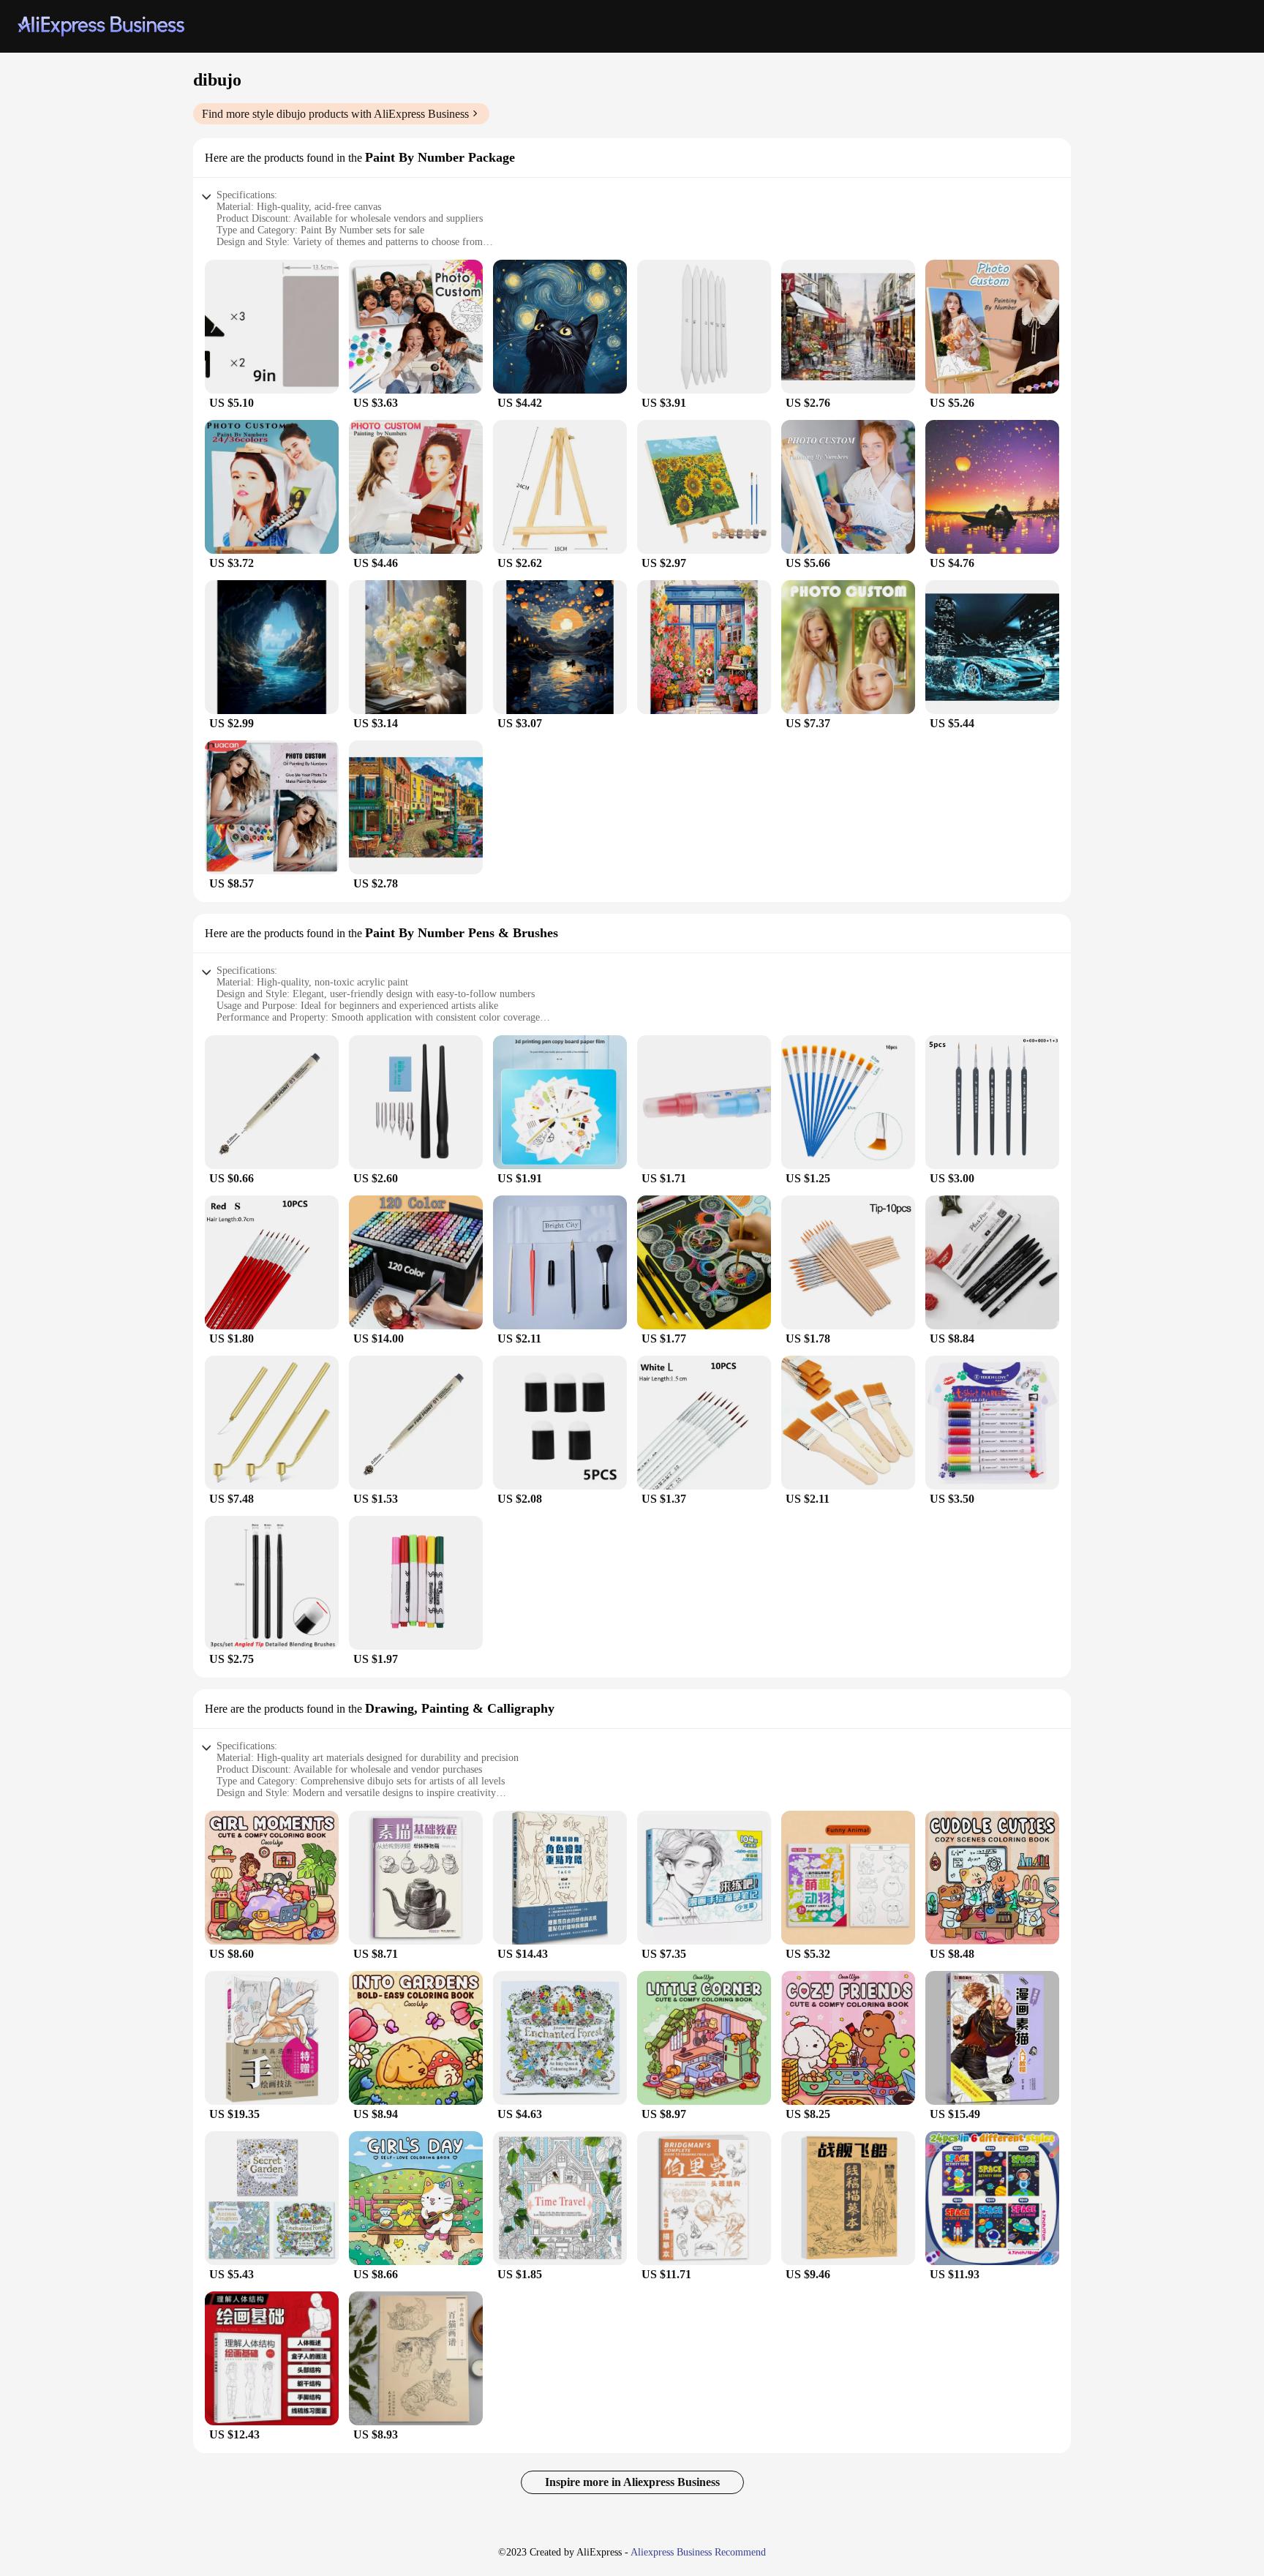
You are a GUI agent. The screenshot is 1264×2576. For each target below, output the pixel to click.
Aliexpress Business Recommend (698, 2552)
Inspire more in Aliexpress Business (632, 2482)
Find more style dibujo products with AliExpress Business (335, 114)
